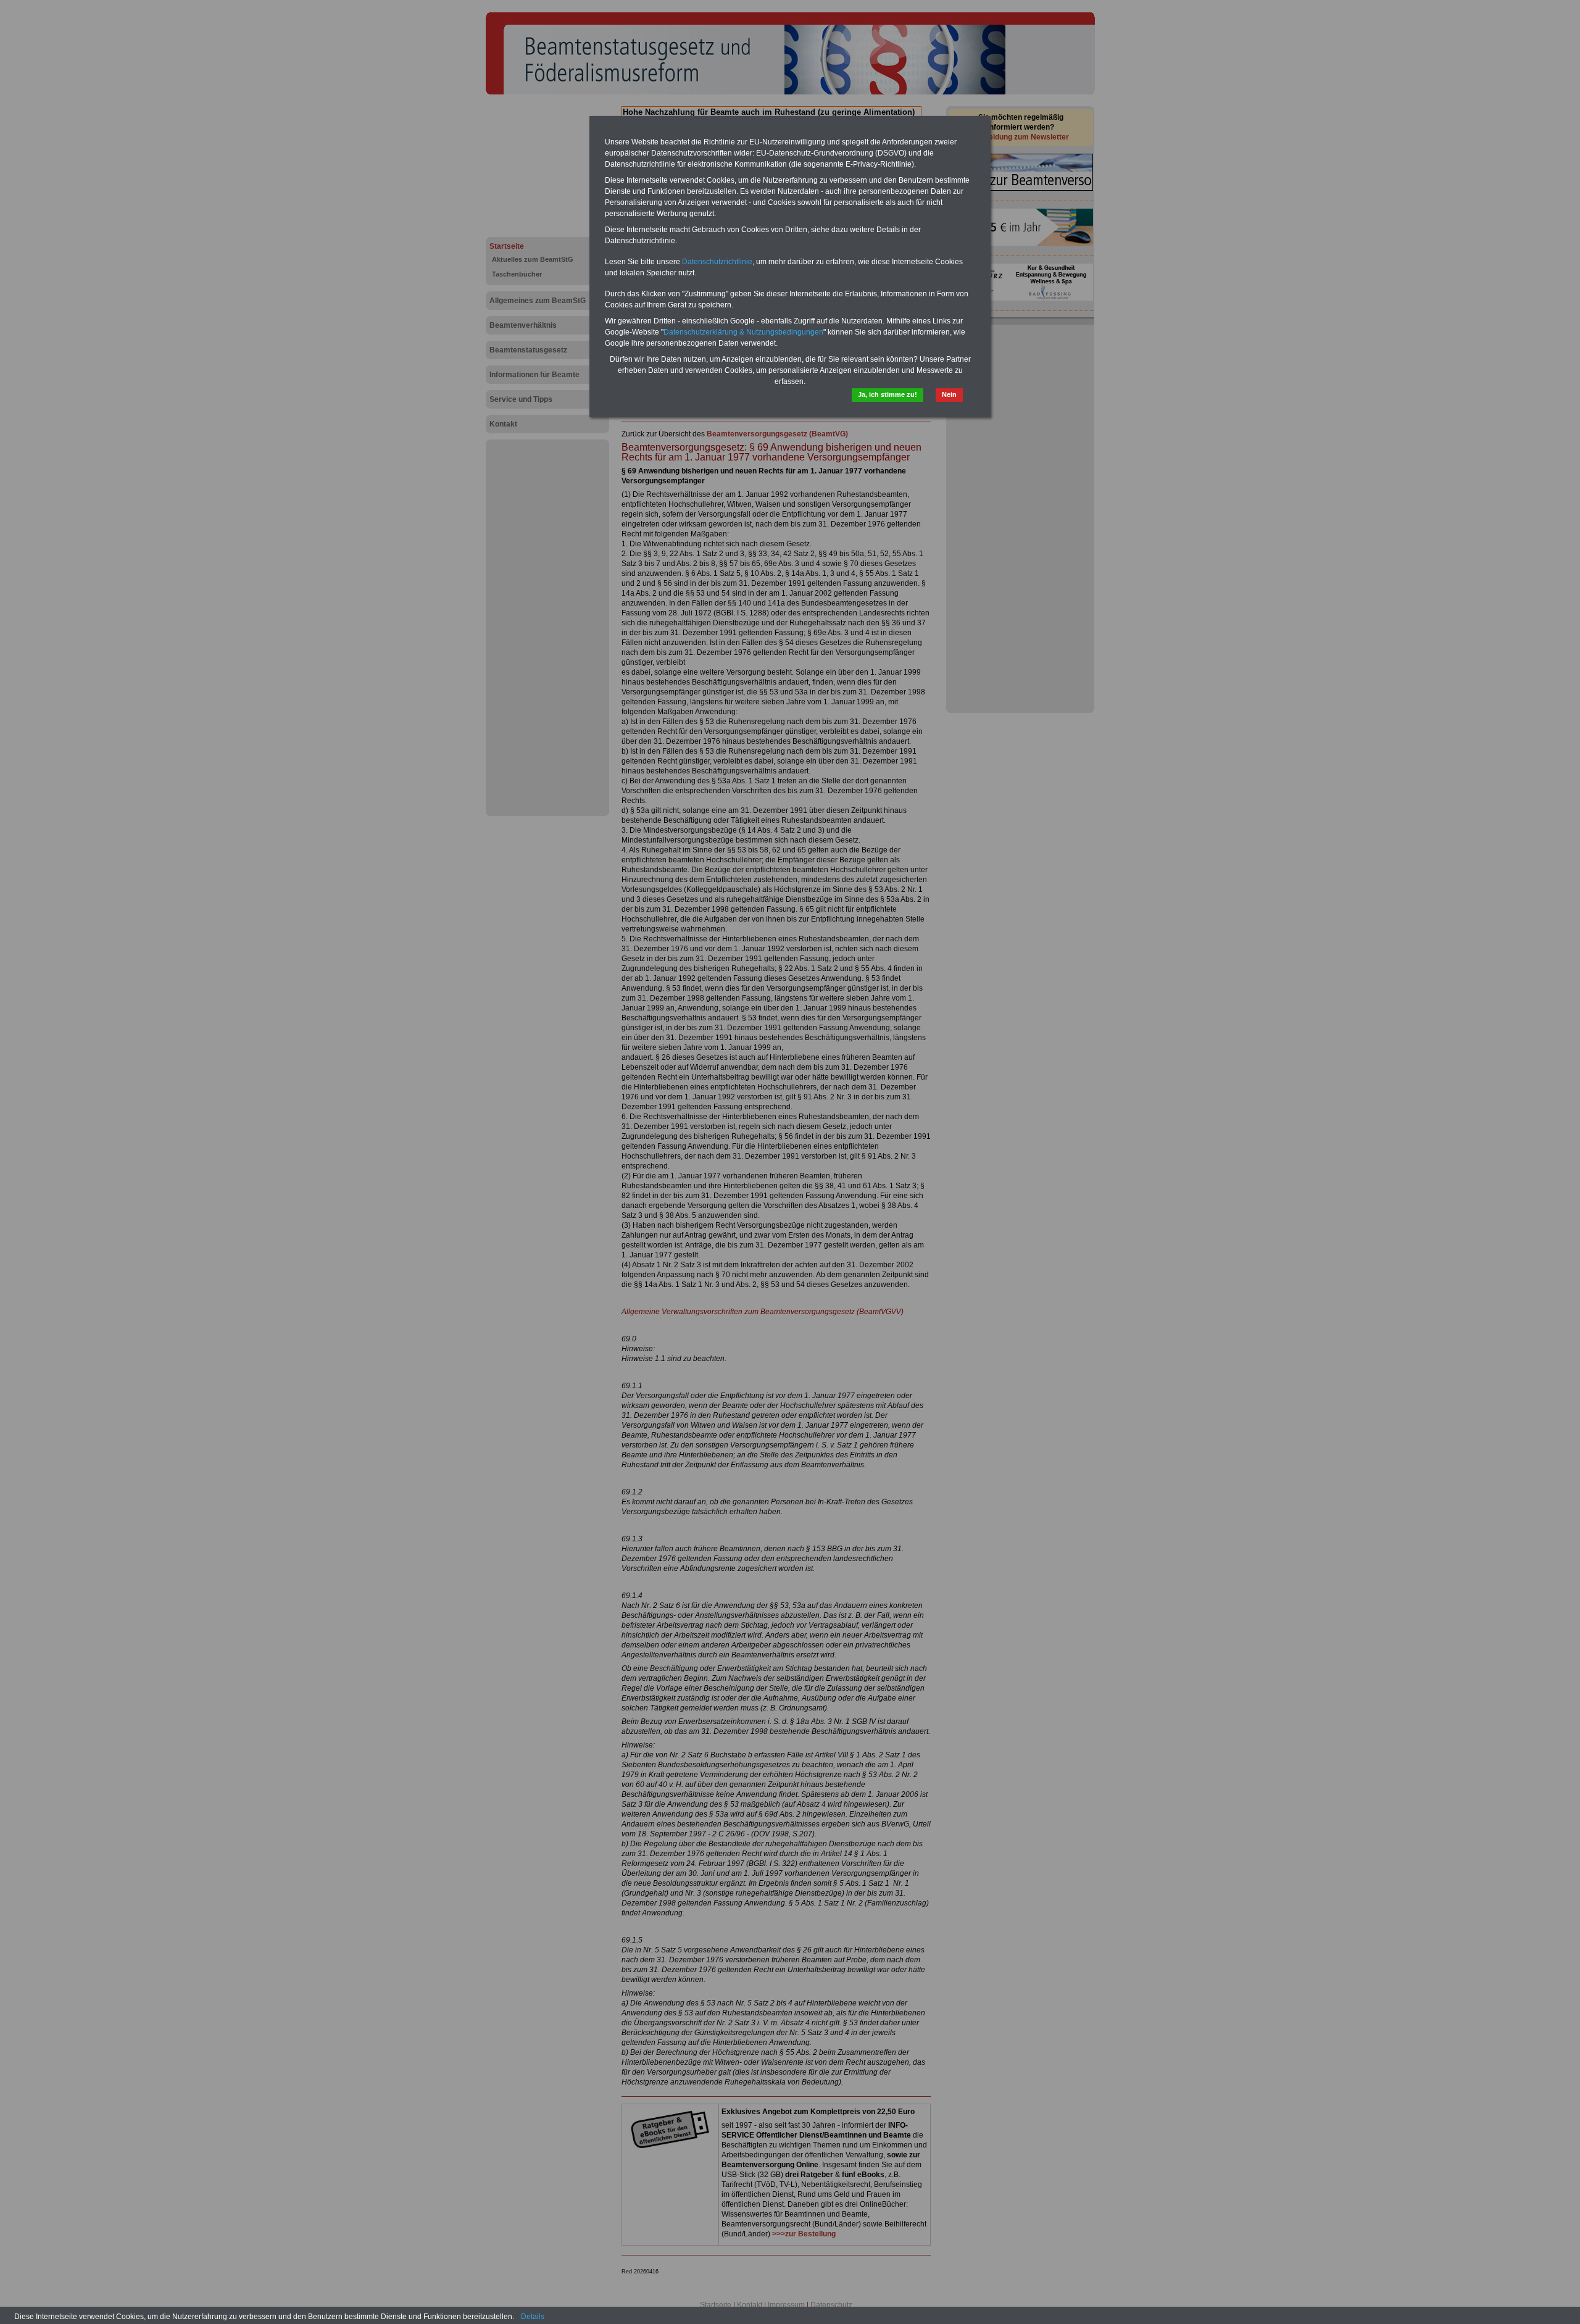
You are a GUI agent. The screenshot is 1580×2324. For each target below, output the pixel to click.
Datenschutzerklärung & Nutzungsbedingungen (743, 332)
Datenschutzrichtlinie (717, 262)
